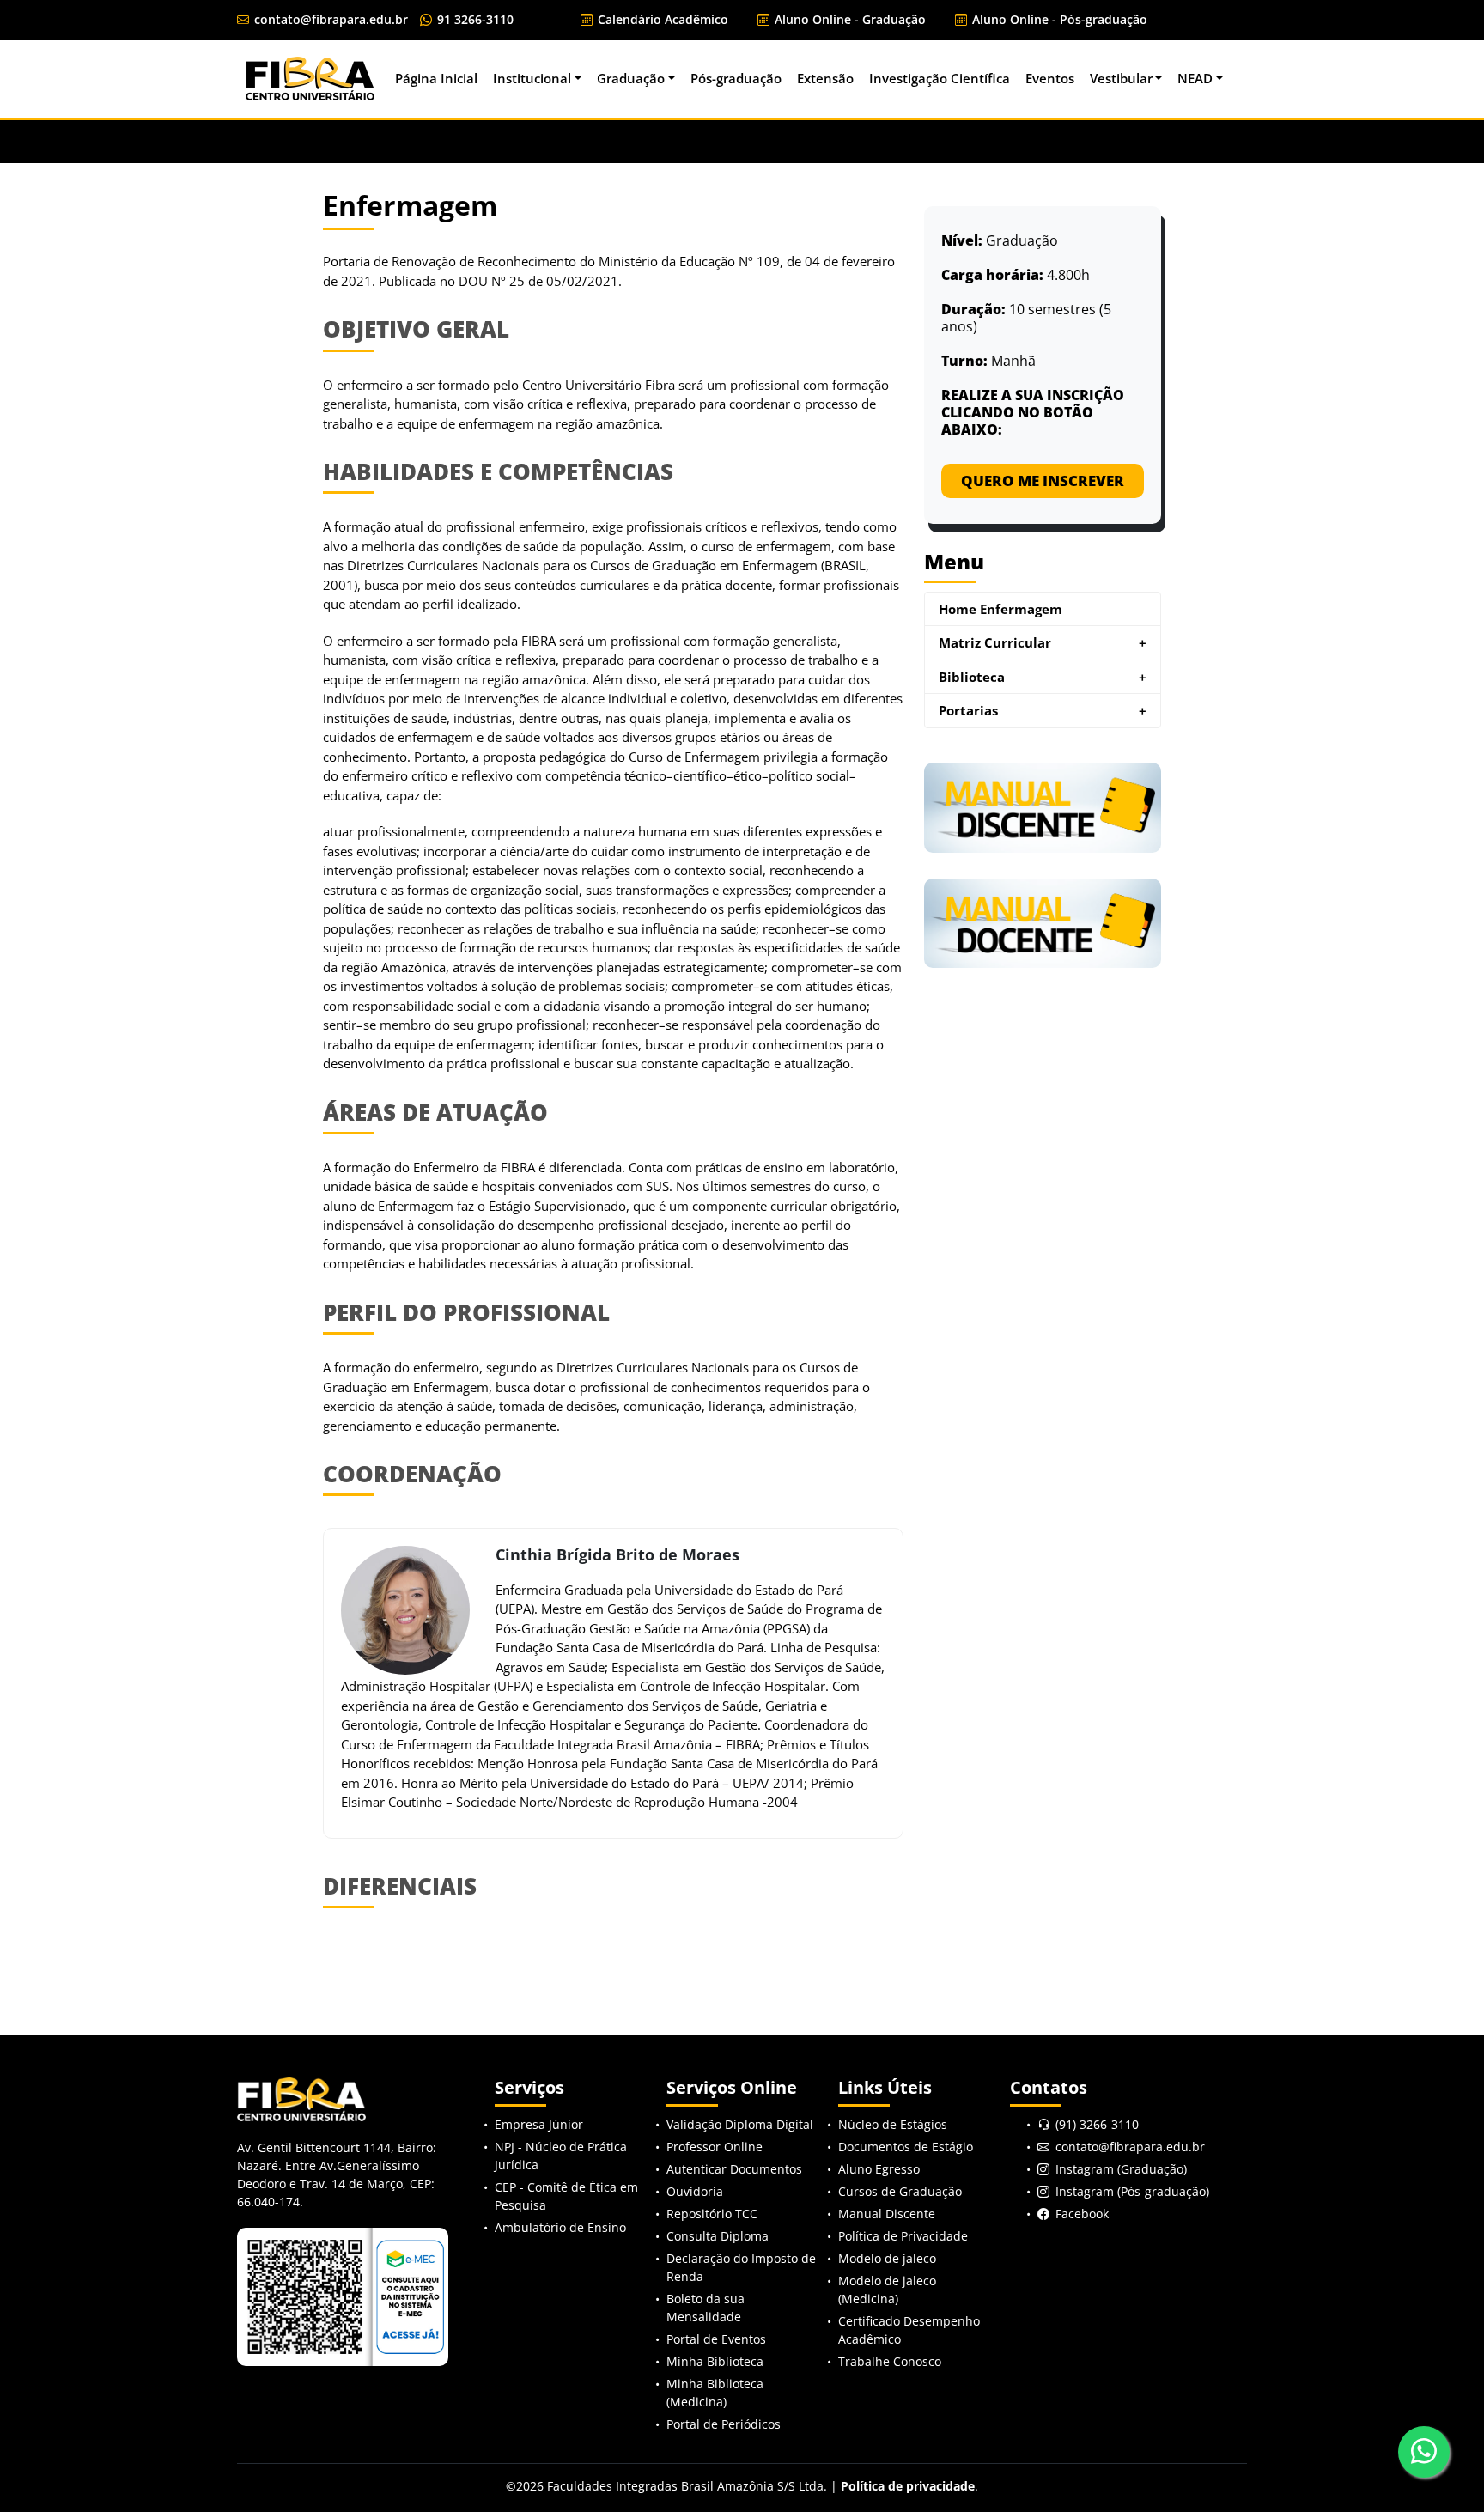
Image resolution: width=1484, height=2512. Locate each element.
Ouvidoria (695, 2191)
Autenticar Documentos (734, 2169)
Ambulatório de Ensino (560, 2227)
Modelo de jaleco (887, 2258)
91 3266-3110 (474, 19)
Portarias (1043, 710)
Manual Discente (887, 2214)
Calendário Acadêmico (661, 19)
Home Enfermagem (1000, 609)
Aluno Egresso (879, 2169)
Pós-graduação (736, 78)
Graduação (631, 78)
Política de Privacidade (903, 2236)
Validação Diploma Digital (740, 2124)
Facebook (1082, 2214)
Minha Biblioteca (715, 2361)
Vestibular (1121, 78)
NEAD (1195, 78)
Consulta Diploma (718, 2236)
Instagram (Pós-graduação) (1132, 2191)
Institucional (532, 78)
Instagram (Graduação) (1121, 2169)
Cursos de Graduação (900, 2191)
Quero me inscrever (1043, 481)
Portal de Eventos (716, 2339)
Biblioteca (1043, 677)
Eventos (1050, 78)
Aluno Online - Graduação (848, 19)
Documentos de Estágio (906, 2147)
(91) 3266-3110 (1097, 2124)
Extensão (825, 78)
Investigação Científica (940, 78)
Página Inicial (436, 78)
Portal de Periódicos (724, 2424)
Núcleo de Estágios (893, 2124)
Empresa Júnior (539, 2124)
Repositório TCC (712, 2214)
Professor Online (715, 2147)
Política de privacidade (908, 2486)
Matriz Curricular (1043, 642)
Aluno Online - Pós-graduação (1058, 19)
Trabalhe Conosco (890, 2361)
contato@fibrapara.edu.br (329, 19)
